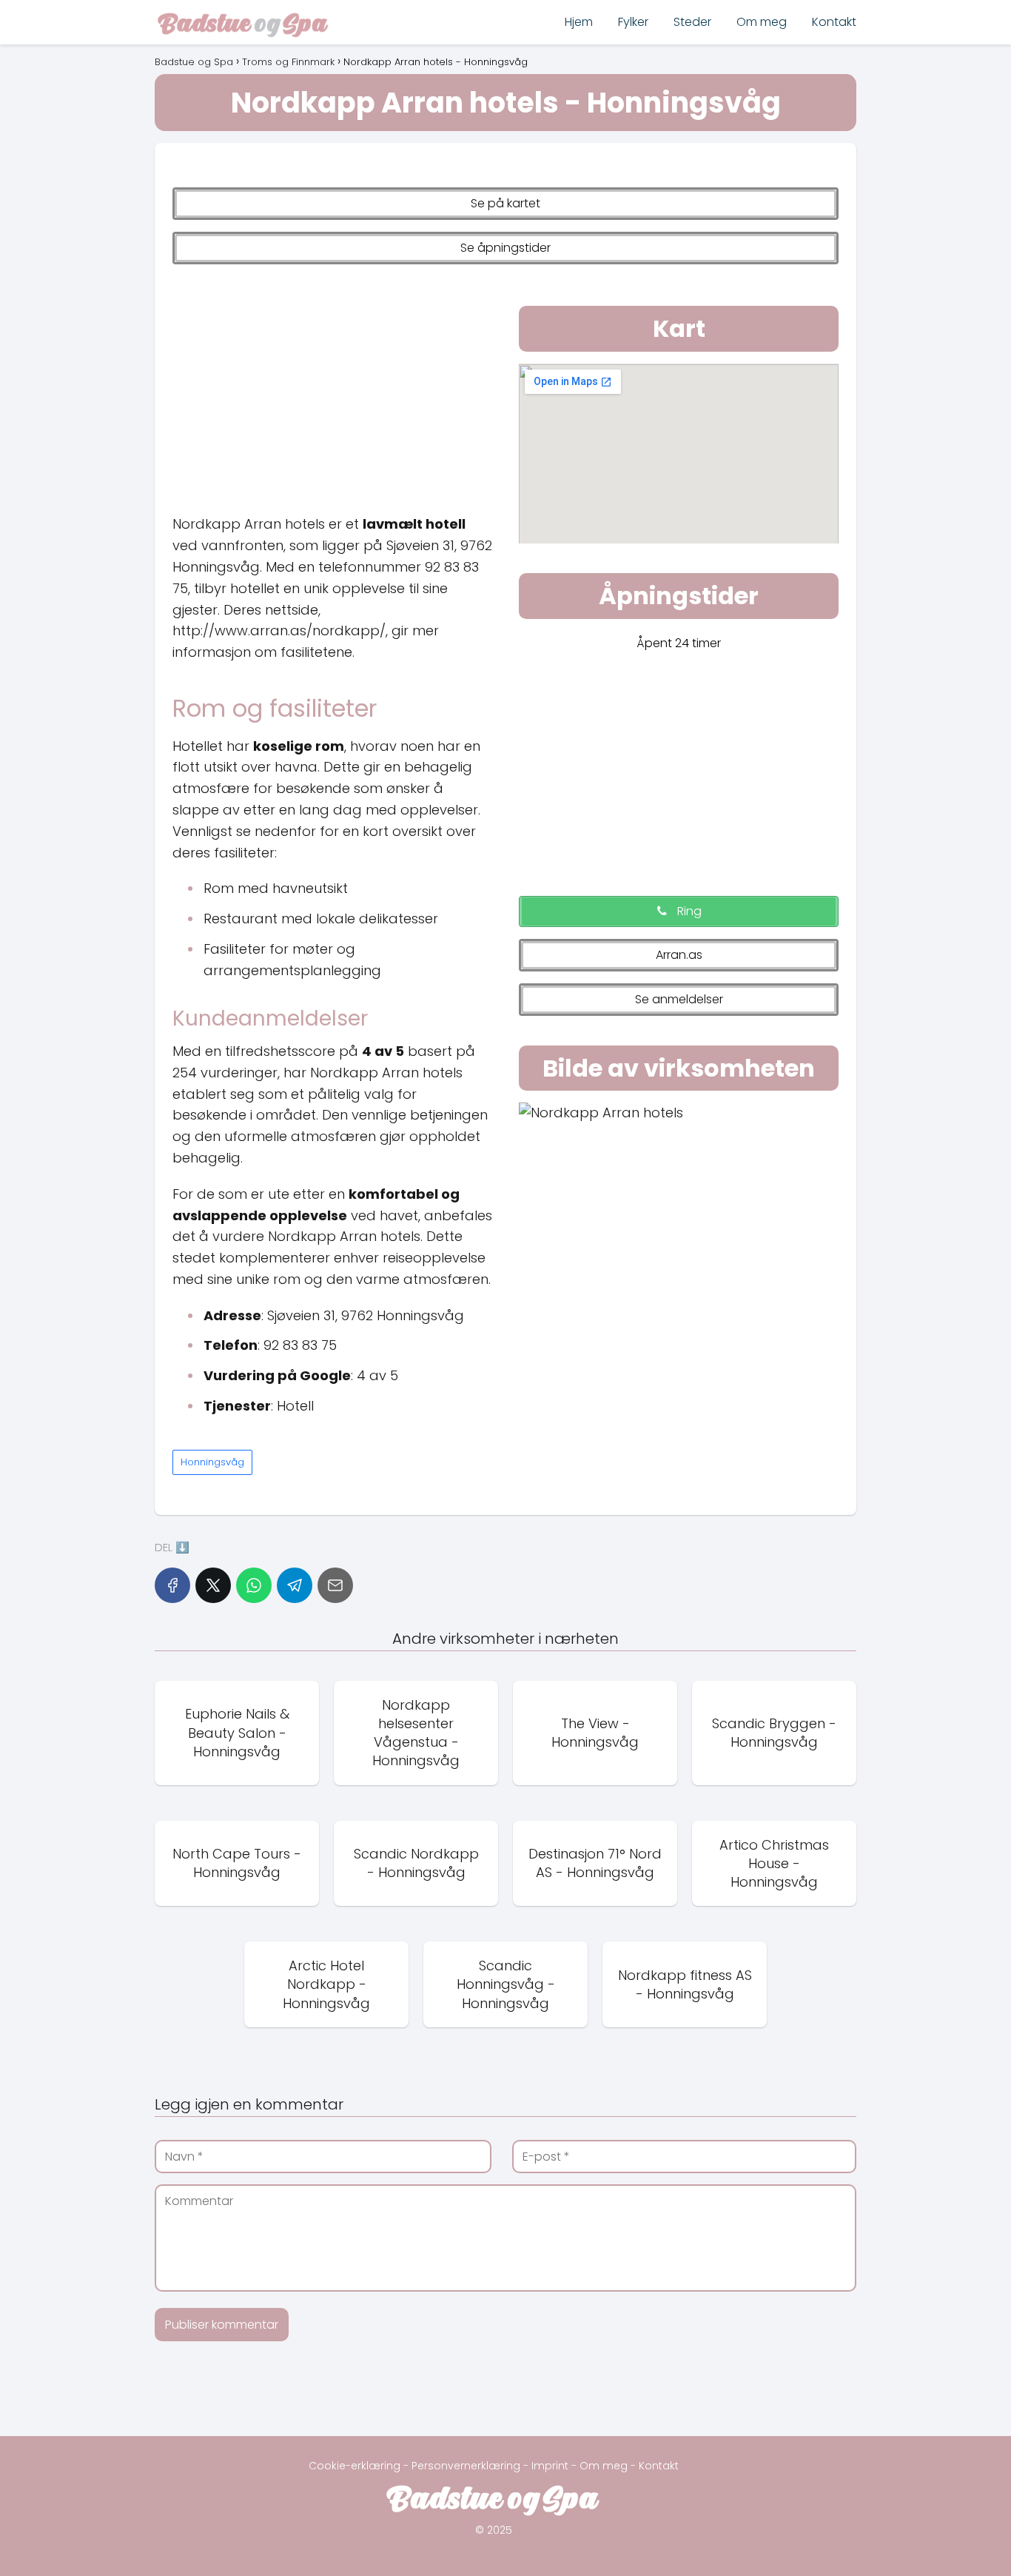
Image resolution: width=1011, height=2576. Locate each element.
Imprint (550, 2466)
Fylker (633, 22)
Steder (692, 22)
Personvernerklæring (466, 2466)
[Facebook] (172, 1585)
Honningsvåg (212, 1462)
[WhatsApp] (254, 1585)
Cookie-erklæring (355, 2466)
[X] (213, 1585)
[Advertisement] (332, 386)
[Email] (335, 1585)
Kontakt (834, 22)
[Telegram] (295, 1585)
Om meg (762, 22)
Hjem (579, 22)
